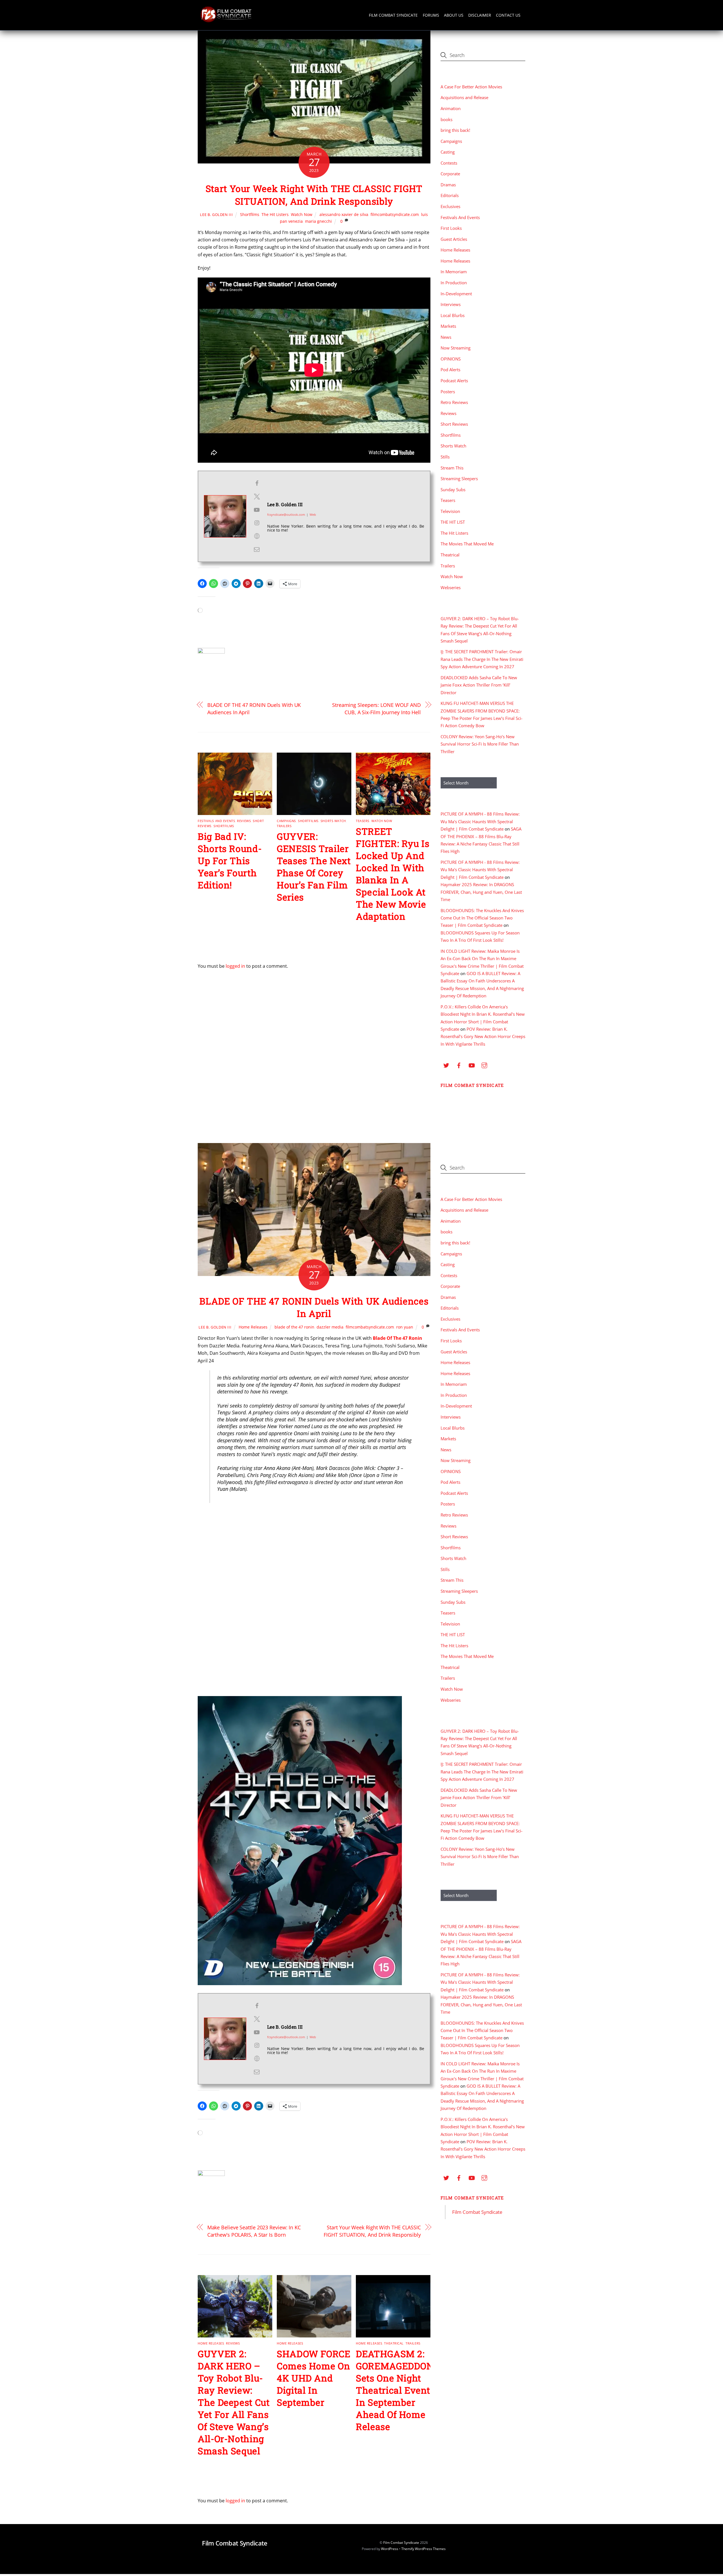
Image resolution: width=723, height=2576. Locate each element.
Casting (448, 152)
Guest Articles (454, 239)
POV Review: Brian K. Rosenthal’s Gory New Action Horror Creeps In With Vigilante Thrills (483, 1036)
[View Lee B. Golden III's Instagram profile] (257, 523)
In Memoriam (454, 272)
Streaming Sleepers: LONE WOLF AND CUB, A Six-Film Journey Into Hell (376, 708)
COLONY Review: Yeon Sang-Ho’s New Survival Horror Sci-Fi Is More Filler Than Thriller (480, 744)
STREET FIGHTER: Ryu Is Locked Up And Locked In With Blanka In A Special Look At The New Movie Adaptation (393, 874)
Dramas (448, 185)
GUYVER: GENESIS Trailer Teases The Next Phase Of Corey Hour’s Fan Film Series (314, 867)
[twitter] (446, 1065)
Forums (431, 15)
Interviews (451, 304)
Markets (448, 326)
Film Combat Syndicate (393, 15)
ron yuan (405, 1327)
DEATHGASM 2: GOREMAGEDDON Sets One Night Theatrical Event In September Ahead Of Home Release (395, 2390)
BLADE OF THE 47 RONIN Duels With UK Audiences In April (254, 708)
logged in (235, 966)
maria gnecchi (318, 221)
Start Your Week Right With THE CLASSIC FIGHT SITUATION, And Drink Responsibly (314, 195)
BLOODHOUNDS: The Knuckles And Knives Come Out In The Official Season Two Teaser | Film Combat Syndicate (482, 918)
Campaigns (286, 821)
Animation (451, 108)
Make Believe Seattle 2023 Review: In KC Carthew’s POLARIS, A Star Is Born (254, 2231)
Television (450, 511)
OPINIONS (451, 359)
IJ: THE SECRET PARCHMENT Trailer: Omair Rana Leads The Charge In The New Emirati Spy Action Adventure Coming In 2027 (482, 659)
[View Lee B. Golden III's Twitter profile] (257, 497)
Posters (448, 392)
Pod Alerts (450, 370)
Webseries (451, 587)
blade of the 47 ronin (294, 1327)
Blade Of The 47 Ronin (398, 1338)
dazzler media (330, 1327)
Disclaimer (480, 15)
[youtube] (472, 1065)
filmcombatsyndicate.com (395, 214)
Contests (449, 163)
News (446, 337)
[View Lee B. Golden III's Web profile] (257, 536)
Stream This (452, 468)
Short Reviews (454, 424)
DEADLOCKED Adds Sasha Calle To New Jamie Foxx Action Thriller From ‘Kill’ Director (479, 685)
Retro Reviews (454, 402)
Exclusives (450, 206)
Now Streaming (456, 348)
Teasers (363, 821)
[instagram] (484, 1065)
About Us (454, 15)
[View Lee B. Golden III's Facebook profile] (257, 483)
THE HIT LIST (453, 522)
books (447, 119)
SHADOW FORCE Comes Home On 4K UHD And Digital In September (314, 2378)
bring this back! (455, 130)
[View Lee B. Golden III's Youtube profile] (257, 510)
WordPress (390, 2549)
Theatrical (450, 555)
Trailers (284, 826)
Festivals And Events (216, 821)
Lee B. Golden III (216, 215)
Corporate (450, 174)
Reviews (244, 821)
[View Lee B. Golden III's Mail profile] (257, 549)
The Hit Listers (275, 214)
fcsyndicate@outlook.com (286, 514)
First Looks (451, 228)
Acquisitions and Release (464, 97)
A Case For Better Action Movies (471, 87)
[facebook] (459, 1065)
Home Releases (455, 250)
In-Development (456, 294)
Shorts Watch (333, 821)
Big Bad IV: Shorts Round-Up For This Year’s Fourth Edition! (230, 861)
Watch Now (302, 214)
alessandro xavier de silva (344, 214)
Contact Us (508, 15)
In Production (454, 283)
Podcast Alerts (454, 381)
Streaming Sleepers (459, 479)
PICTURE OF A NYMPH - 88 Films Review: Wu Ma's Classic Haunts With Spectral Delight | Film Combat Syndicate (480, 821)
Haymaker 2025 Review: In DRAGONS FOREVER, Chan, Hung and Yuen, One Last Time (481, 892)
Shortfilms (250, 214)
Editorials (450, 195)
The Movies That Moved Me (467, 544)
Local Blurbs (453, 315)
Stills (445, 457)
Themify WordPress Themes (423, 2549)
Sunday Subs (453, 490)
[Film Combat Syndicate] (226, 21)
